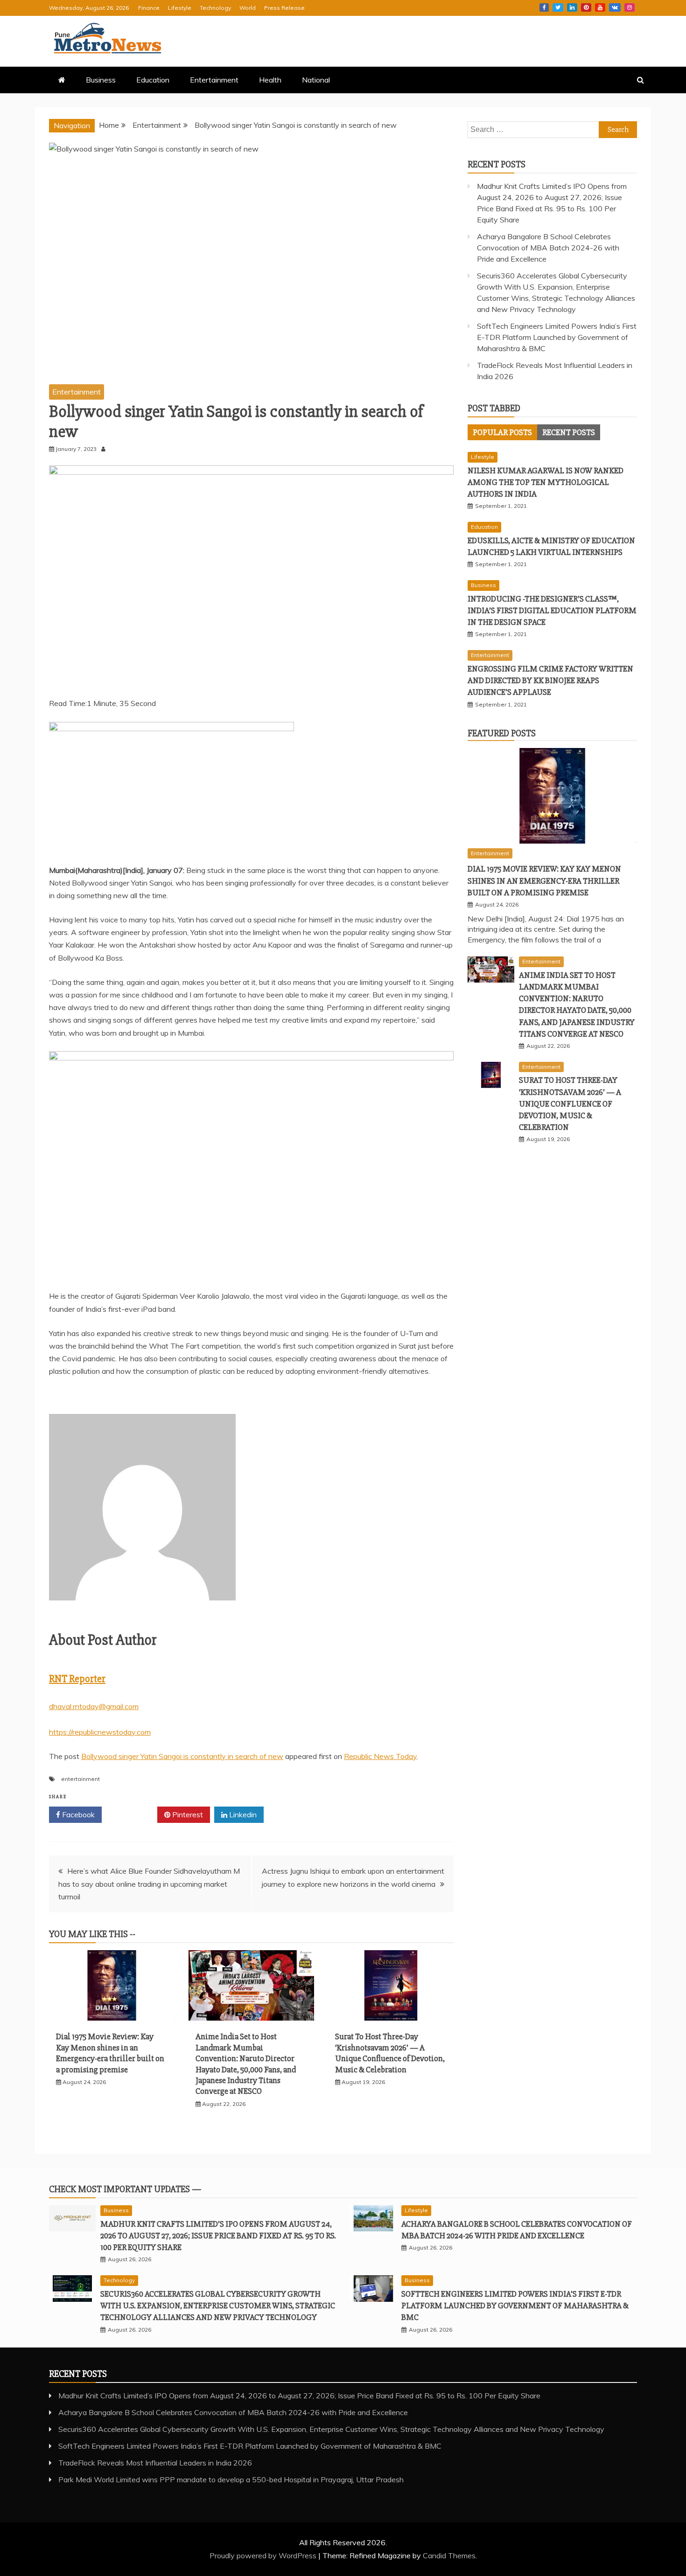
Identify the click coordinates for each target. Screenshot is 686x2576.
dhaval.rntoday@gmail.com (94, 1706)
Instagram (630, 7)
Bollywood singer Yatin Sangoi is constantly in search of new (182, 1756)
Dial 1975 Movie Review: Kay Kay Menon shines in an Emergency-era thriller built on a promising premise (110, 2053)
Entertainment (214, 80)
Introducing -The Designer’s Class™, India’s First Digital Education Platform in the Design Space (552, 610)
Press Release (284, 8)
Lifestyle (180, 8)
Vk (615, 7)
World (248, 8)
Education (153, 80)
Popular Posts (502, 432)
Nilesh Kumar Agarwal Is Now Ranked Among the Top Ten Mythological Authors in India (546, 482)
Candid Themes (449, 2555)
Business (101, 80)
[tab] (502, 432)
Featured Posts (502, 733)
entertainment (80, 1779)
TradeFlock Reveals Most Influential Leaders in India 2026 (155, 2463)
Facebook (544, 7)
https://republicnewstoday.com (100, 1732)
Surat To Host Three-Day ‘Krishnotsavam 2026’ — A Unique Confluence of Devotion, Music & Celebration (390, 2053)
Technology (215, 8)
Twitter (558, 7)
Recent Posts (569, 432)
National (316, 80)
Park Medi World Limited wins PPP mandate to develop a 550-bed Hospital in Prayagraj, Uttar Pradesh (231, 2479)
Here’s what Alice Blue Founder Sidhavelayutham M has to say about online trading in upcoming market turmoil (149, 1884)
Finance (149, 8)
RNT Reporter (77, 1679)
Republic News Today (380, 1756)
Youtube (600, 7)
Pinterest (586, 7)
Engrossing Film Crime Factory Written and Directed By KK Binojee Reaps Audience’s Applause (550, 680)
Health (270, 80)
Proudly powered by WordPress (264, 2555)
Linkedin (572, 7)
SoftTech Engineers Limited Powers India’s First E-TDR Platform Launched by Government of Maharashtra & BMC (557, 337)
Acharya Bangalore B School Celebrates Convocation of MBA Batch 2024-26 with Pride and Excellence (548, 248)
